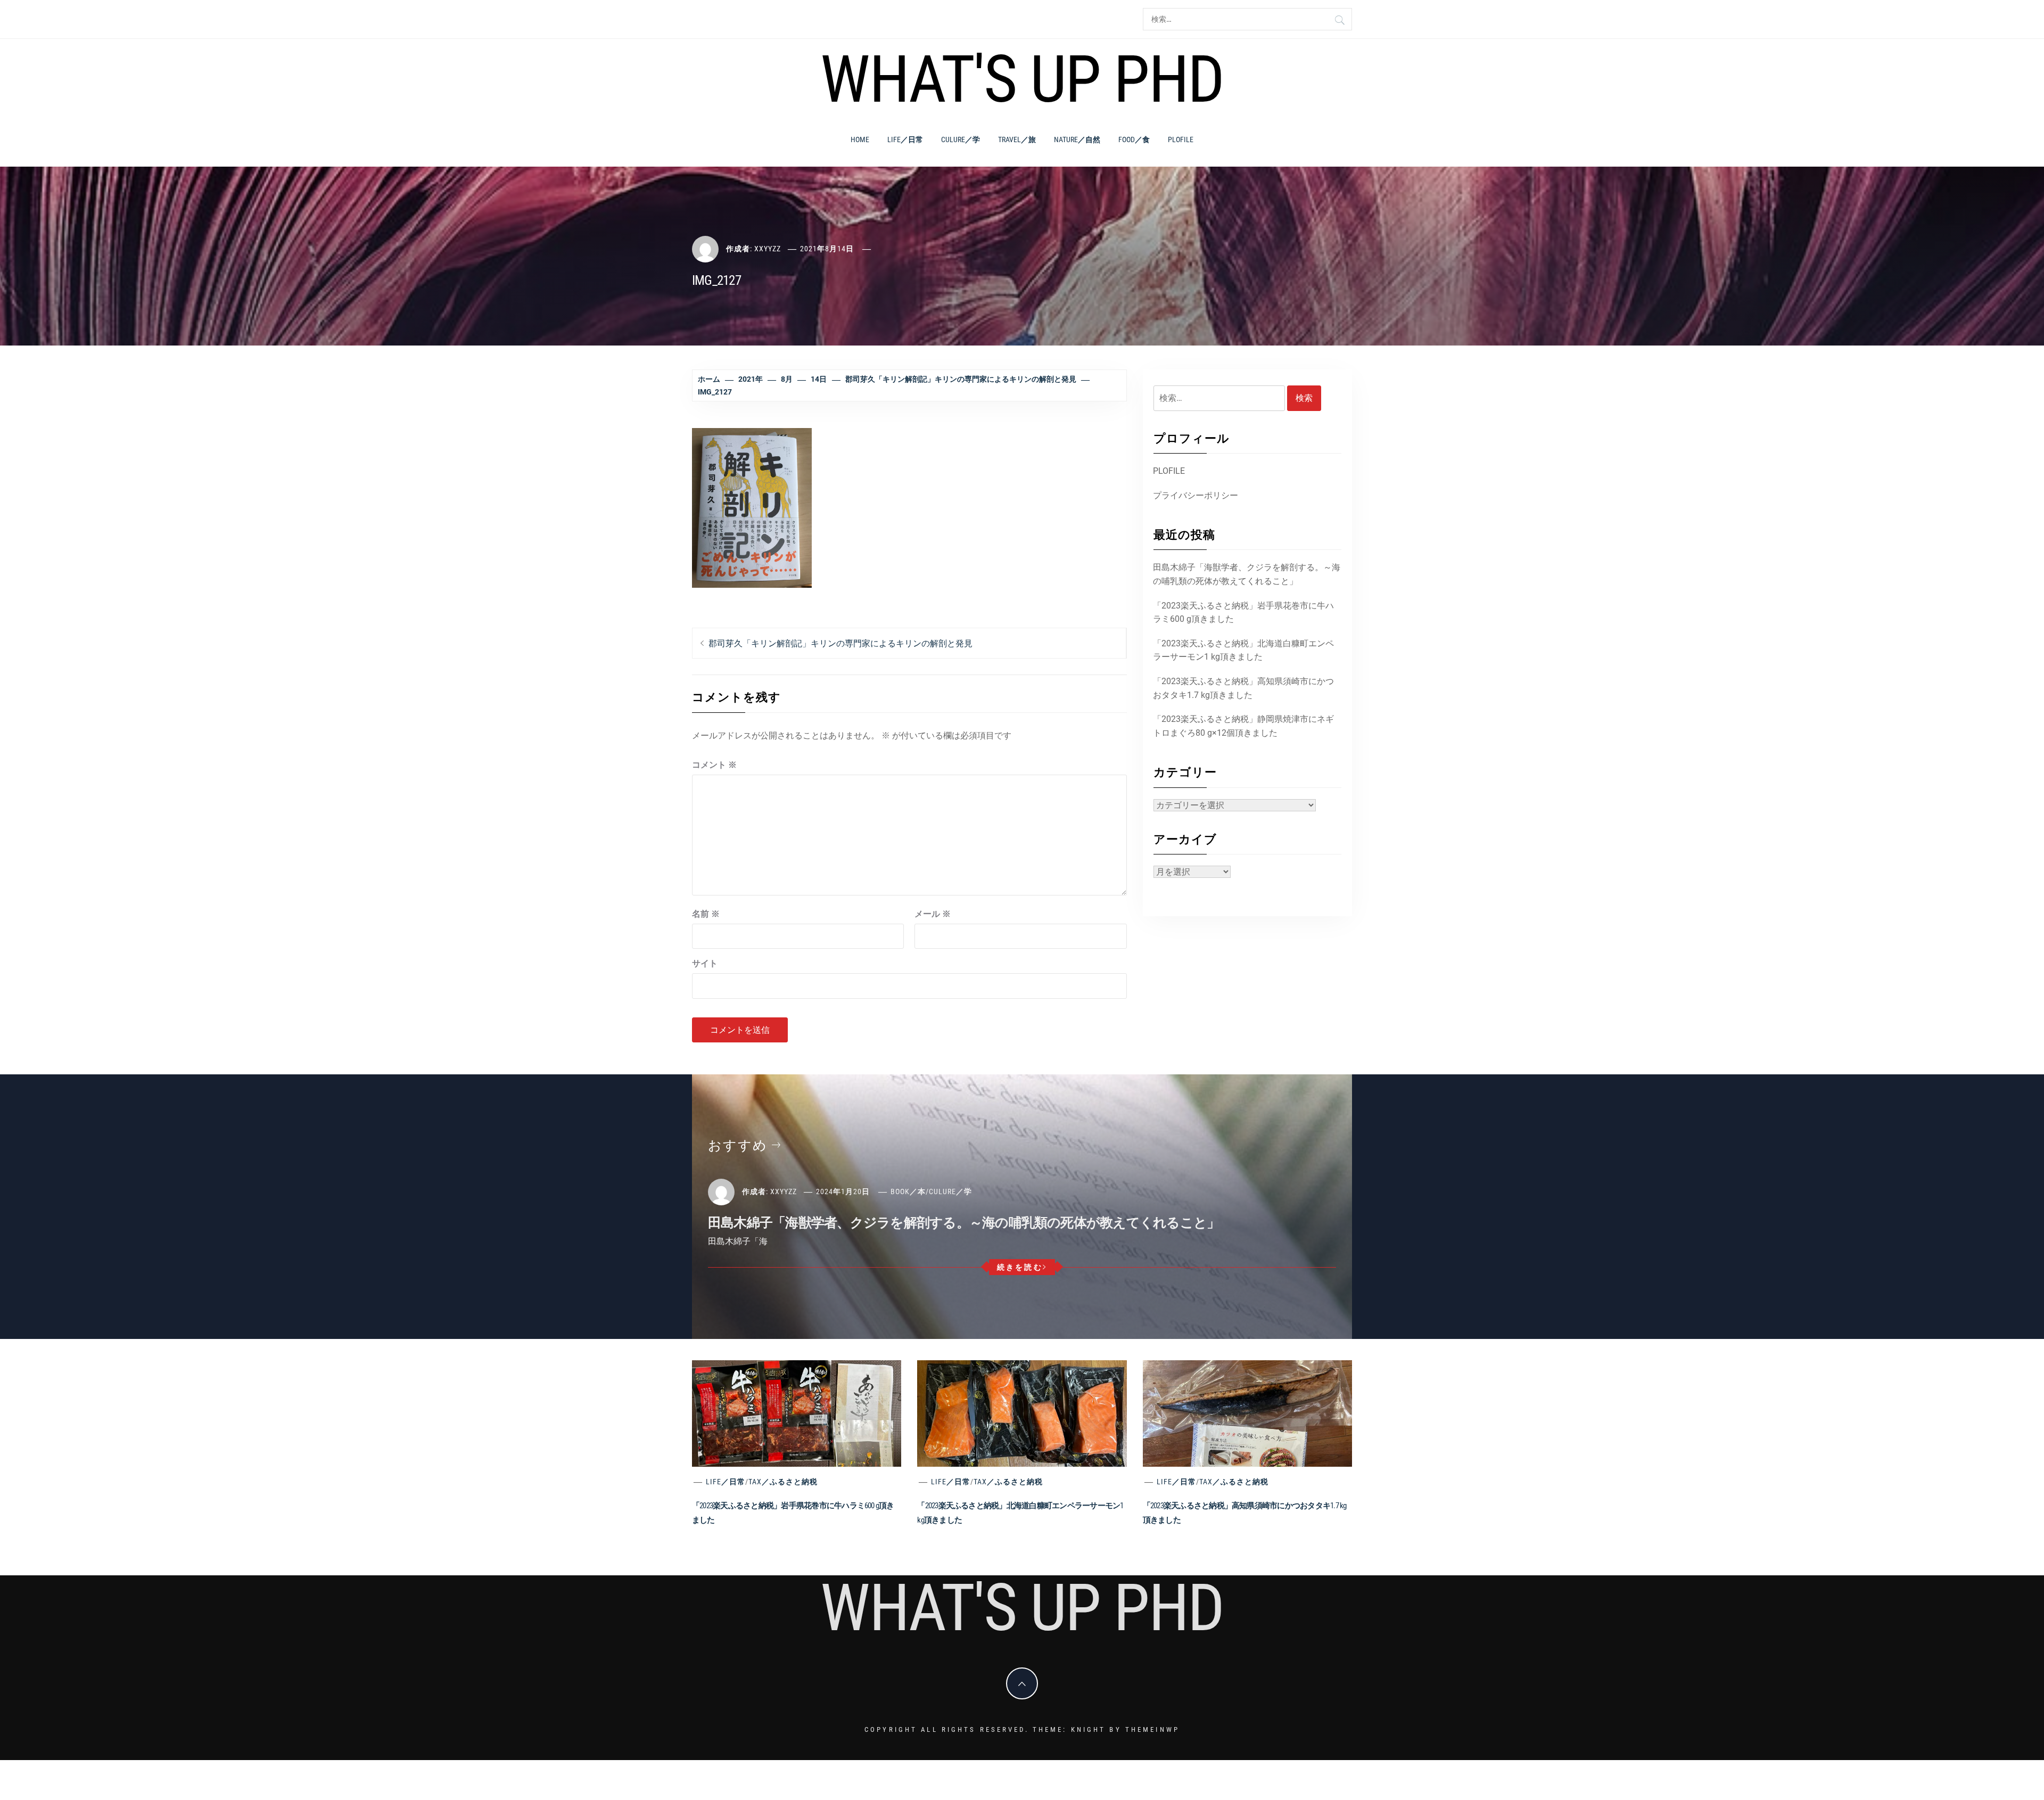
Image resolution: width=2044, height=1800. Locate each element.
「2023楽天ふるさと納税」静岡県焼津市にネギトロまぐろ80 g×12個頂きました (1243, 726)
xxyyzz (768, 249)
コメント (714, 765)
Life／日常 (905, 139)
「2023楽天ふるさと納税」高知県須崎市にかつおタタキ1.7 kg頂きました (1243, 688)
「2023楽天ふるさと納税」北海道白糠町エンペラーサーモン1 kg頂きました (1243, 650)
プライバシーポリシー (1196, 495)
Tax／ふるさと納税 (783, 1482)
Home (860, 139)
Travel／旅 (1017, 139)
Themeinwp (1152, 1729)
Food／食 (1134, 139)
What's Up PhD (1022, 79)
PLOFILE (1181, 139)
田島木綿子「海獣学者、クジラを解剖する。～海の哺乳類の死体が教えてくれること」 (1247, 574)
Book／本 (908, 1191)
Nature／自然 (1077, 139)
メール (933, 914)
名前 (706, 914)
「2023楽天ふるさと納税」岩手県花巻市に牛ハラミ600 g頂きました (1243, 613)
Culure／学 (961, 139)
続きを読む (1020, 1267)
